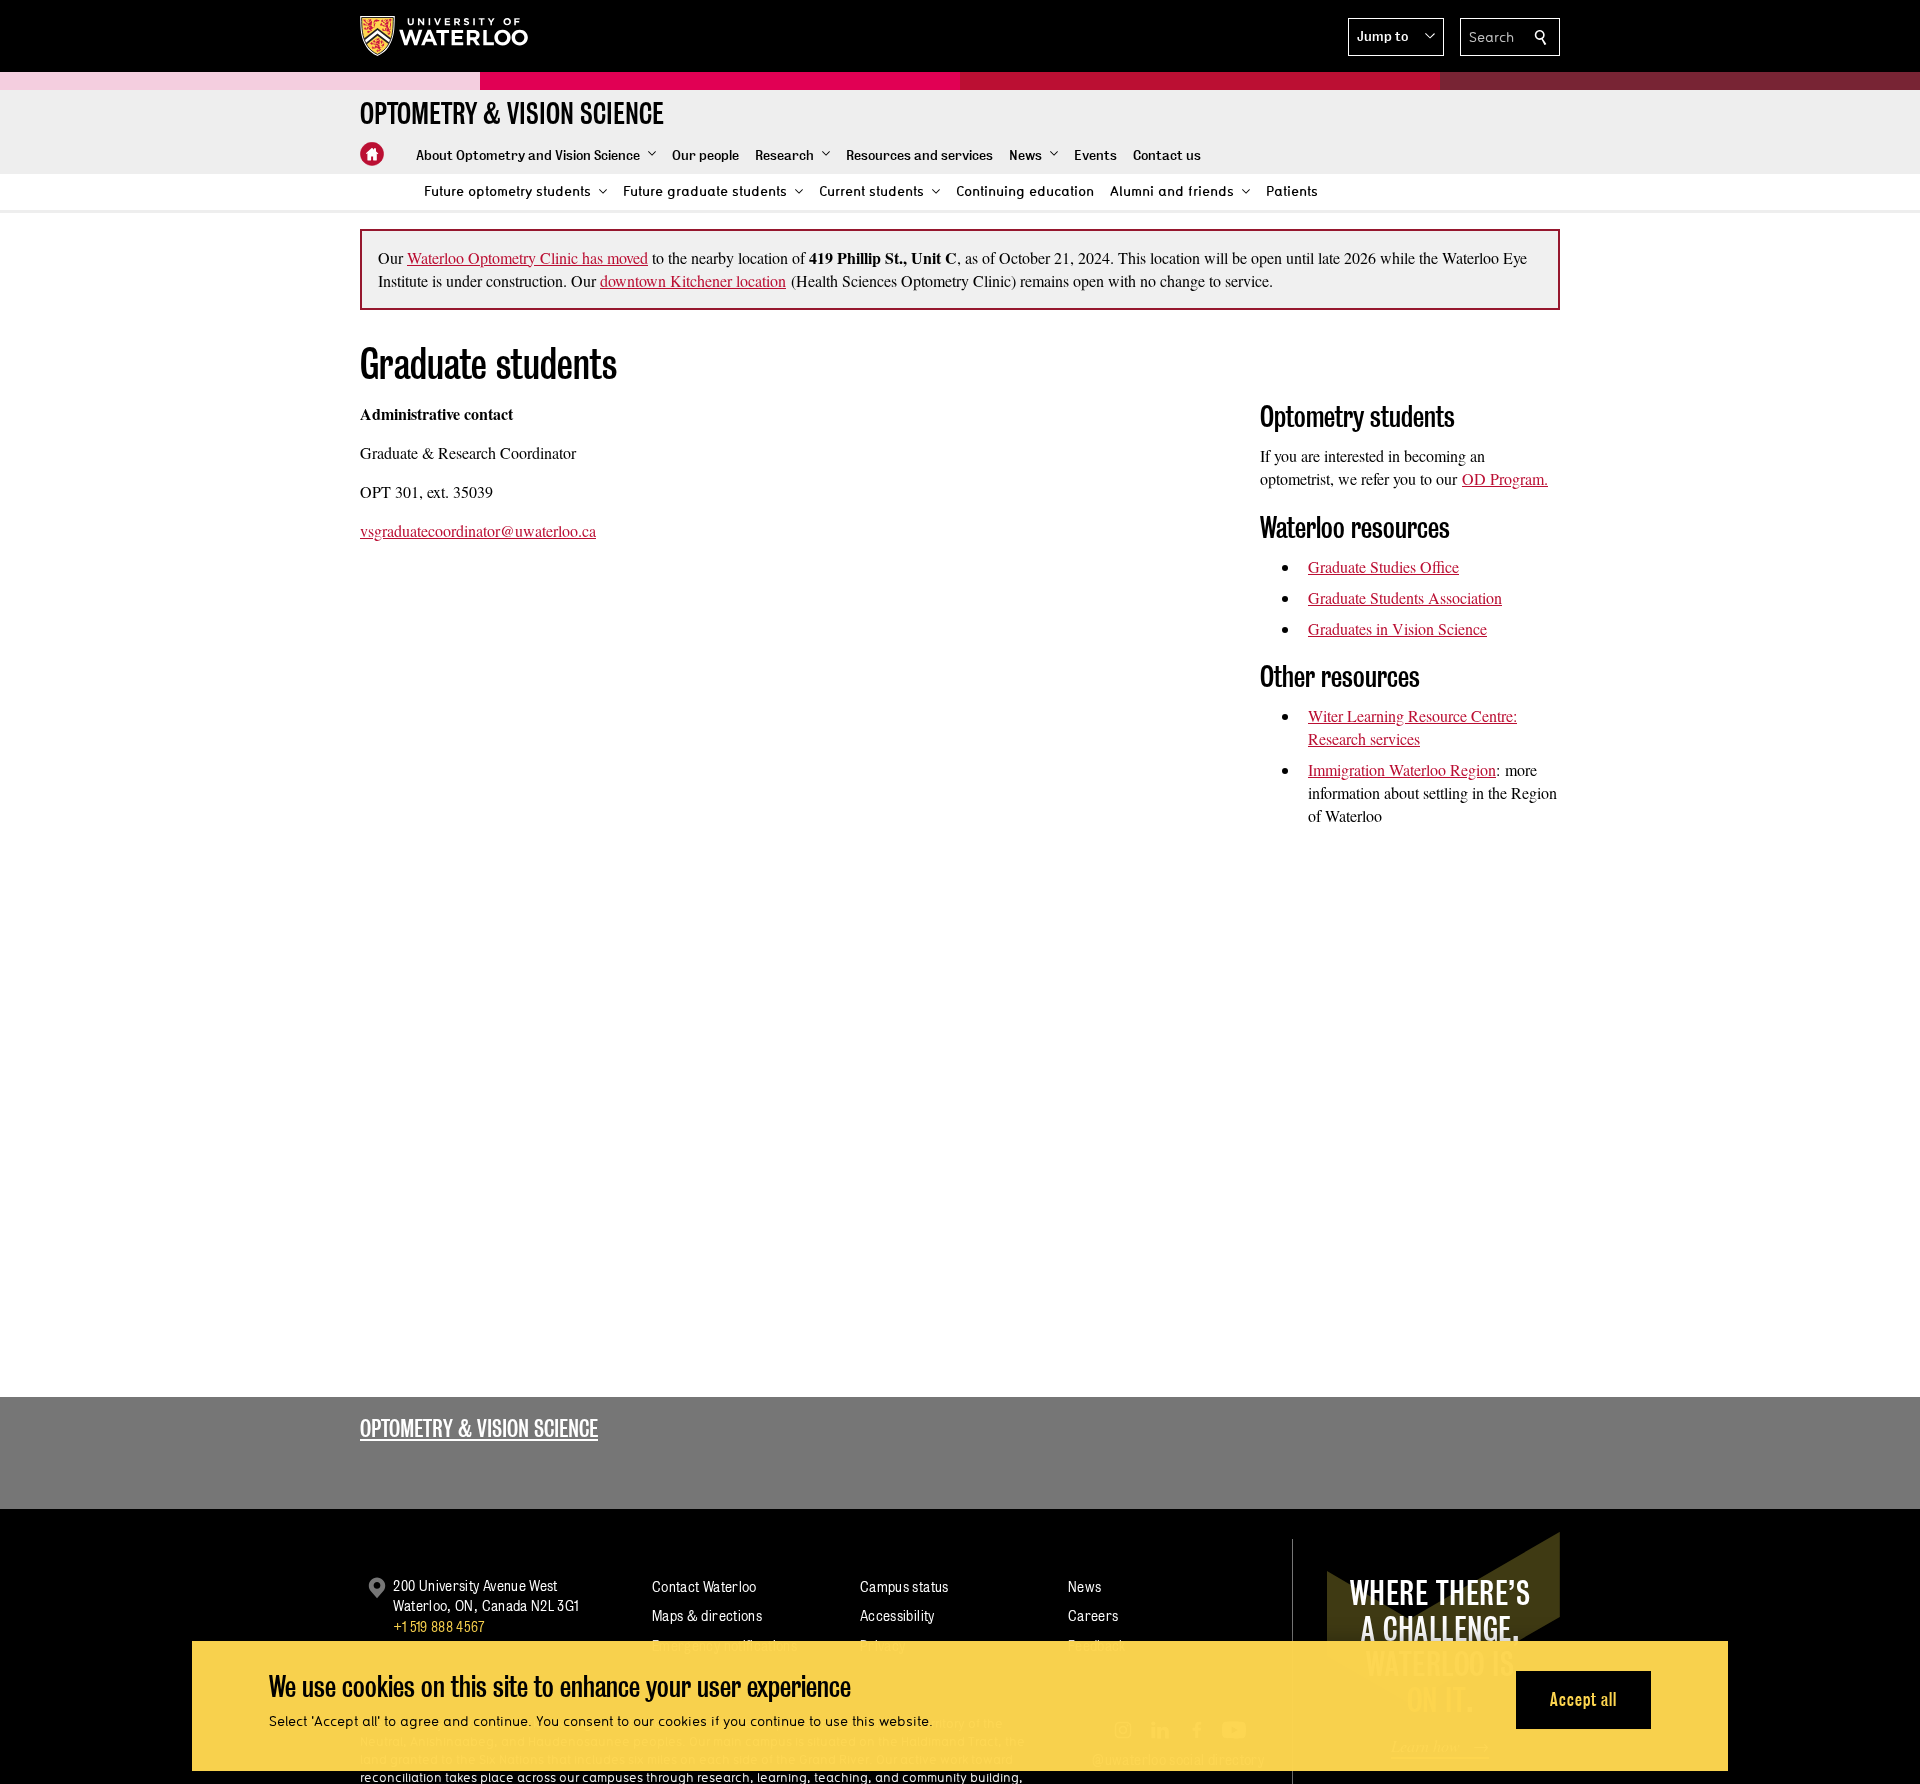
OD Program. (1505, 478)
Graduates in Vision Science (1397, 628)
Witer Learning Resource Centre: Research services (1412, 727)
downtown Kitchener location (693, 280)
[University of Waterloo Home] (445, 36)
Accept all (1583, 1699)
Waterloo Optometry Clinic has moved (527, 257)
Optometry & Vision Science (479, 1428)
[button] (1396, 37)
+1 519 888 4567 (439, 1626)
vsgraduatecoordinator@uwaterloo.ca (478, 530)
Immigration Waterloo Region (1402, 769)
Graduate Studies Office (1383, 566)
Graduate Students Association (1405, 597)
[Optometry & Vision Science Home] (372, 154)
